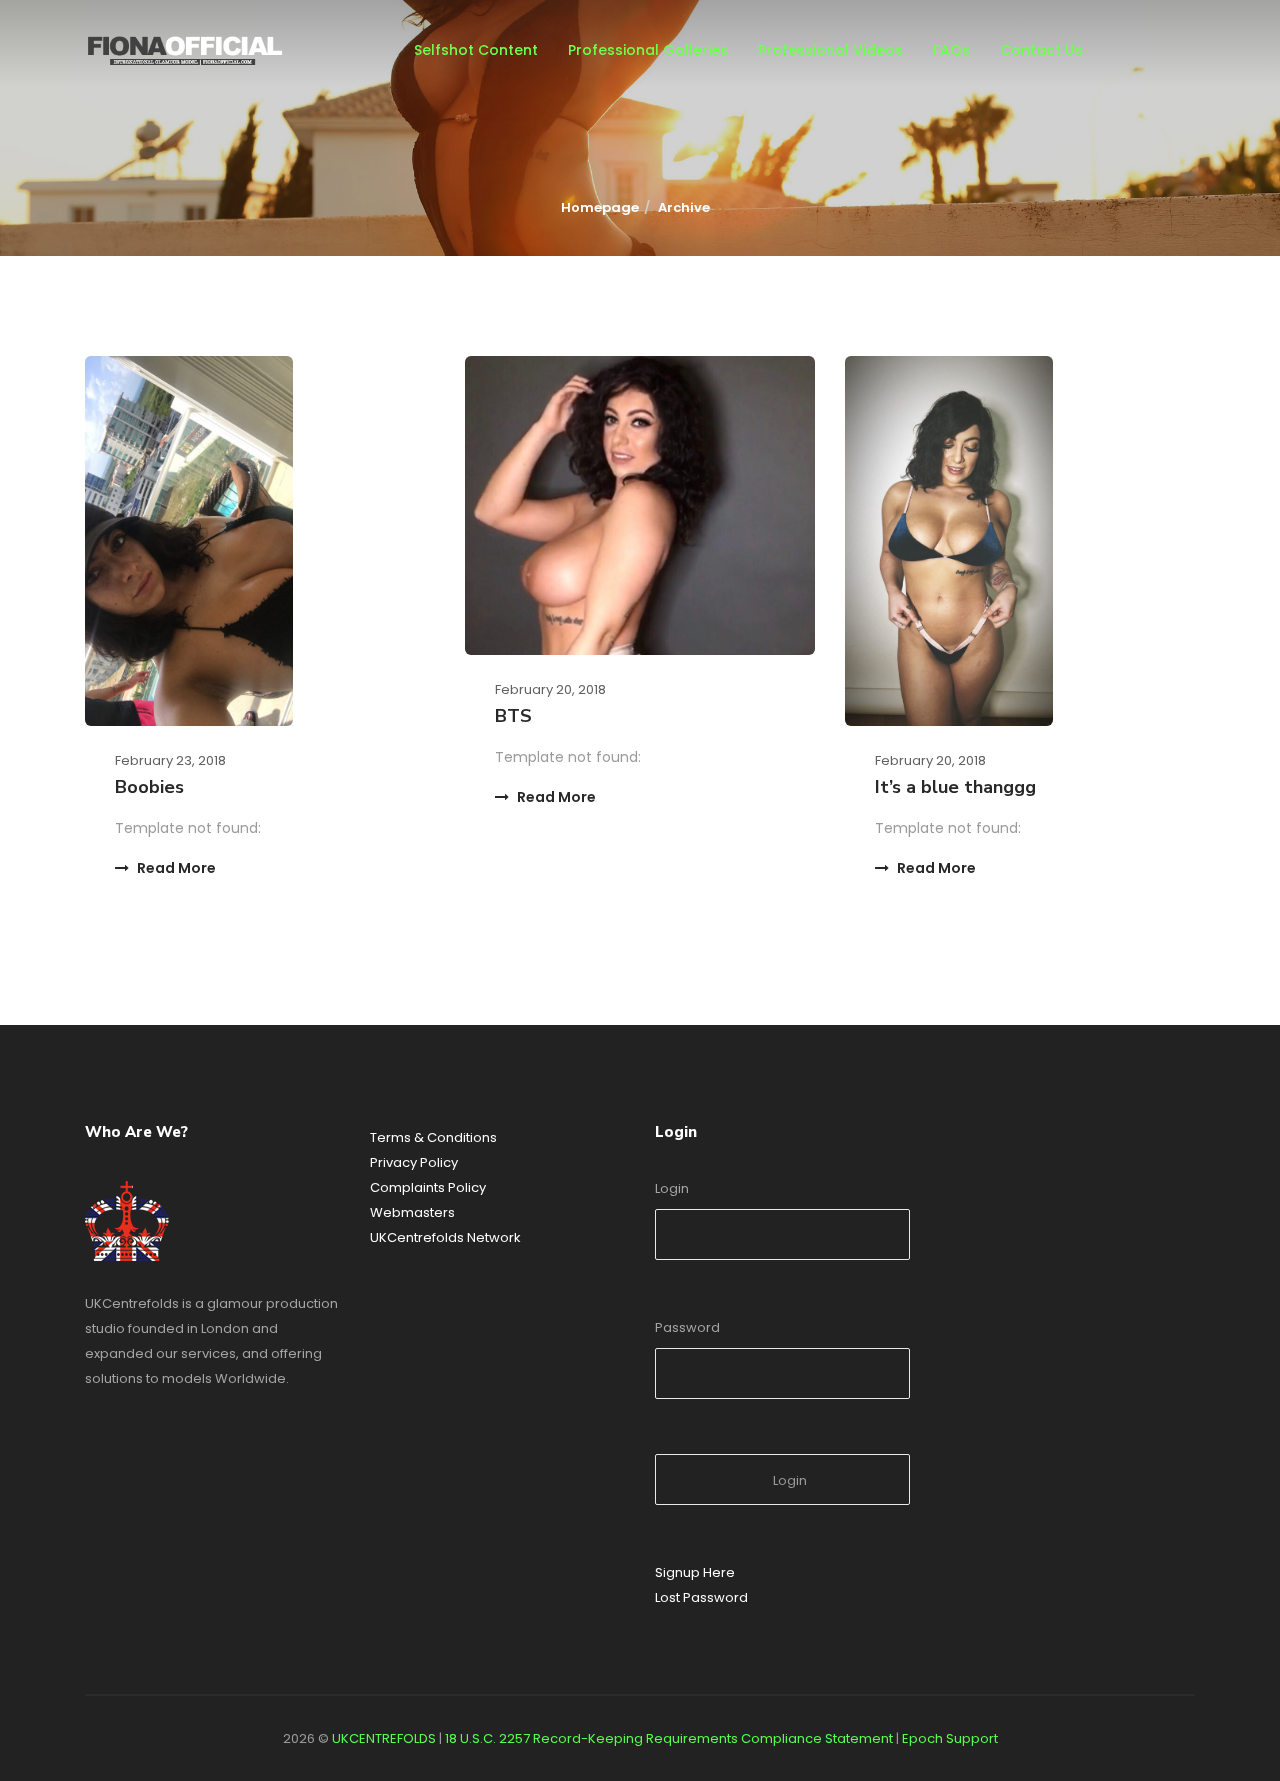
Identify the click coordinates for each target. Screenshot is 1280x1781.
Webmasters (412, 1212)
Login (672, 1188)
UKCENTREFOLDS (384, 1738)
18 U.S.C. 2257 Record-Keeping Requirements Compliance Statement (669, 1738)
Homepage (600, 207)
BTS (513, 716)
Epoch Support (950, 1738)
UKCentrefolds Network (445, 1237)
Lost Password (701, 1597)
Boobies (149, 787)
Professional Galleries (648, 50)
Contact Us (1041, 50)
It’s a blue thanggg (955, 787)
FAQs (951, 50)
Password (687, 1327)
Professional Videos (830, 50)
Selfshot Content (476, 50)
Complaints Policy (428, 1187)
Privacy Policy (414, 1162)
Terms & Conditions (433, 1137)
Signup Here (695, 1572)
